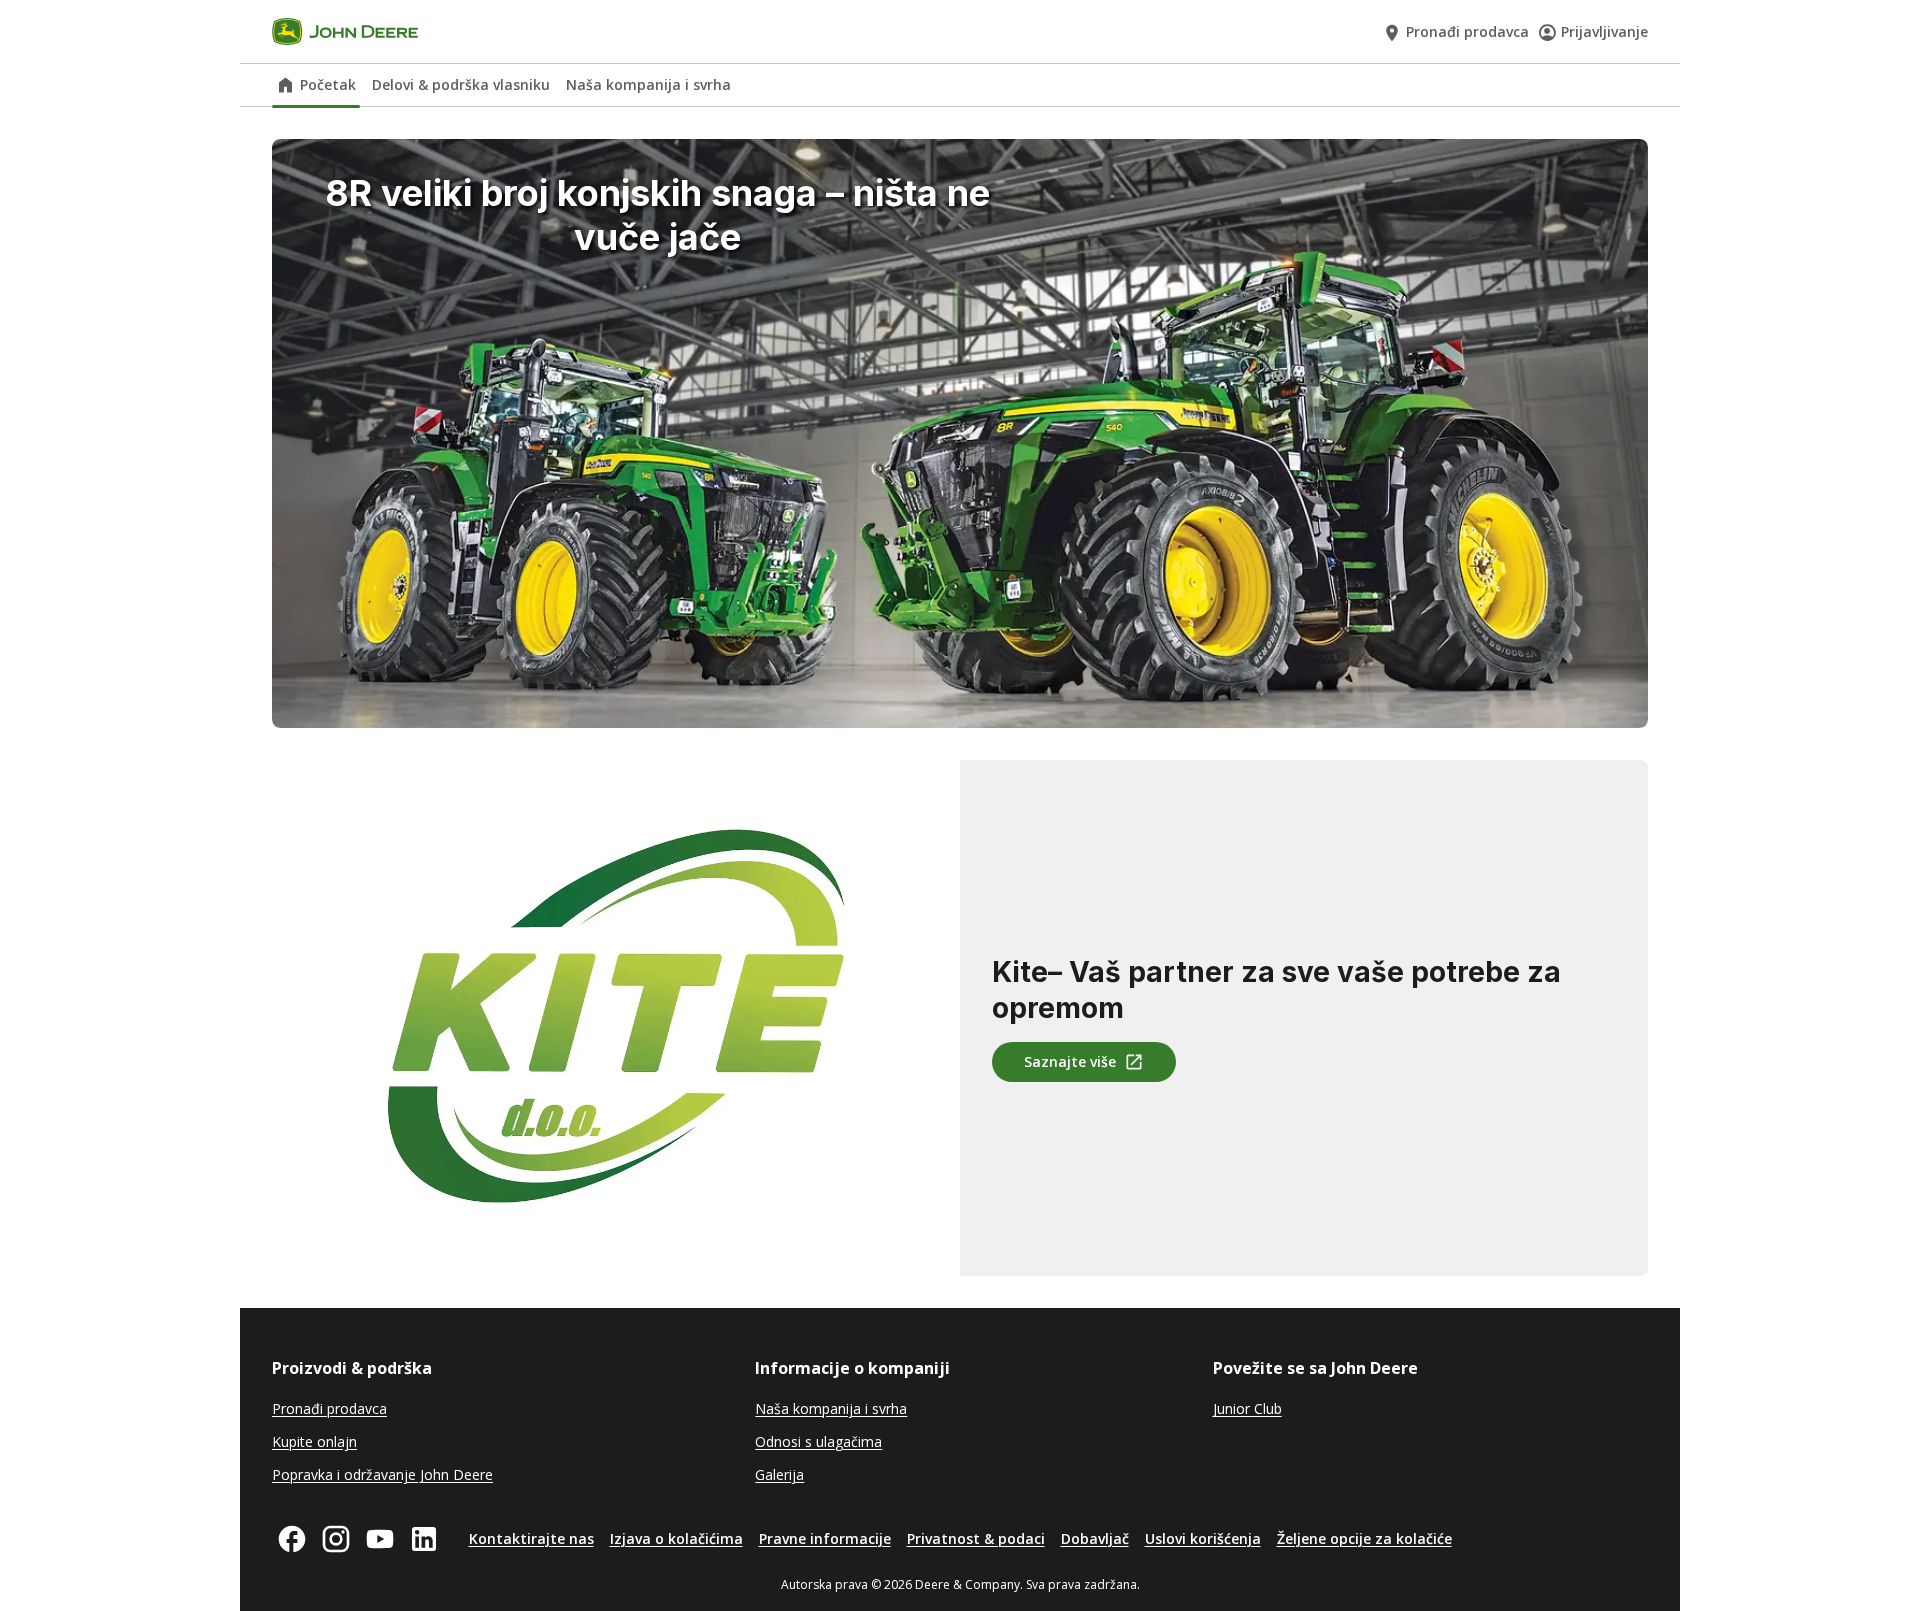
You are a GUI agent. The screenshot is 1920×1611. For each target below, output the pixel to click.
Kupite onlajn (314, 1441)
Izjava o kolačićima (676, 1538)
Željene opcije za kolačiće (1364, 1538)
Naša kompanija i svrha (648, 84)
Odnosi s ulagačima (818, 1441)
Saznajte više (1070, 1061)
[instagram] (336, 1539)
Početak (328, 84)
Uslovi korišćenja (1203, 1538)
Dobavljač (1095, 1538)
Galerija (779, 1474)
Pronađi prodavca (1467, 31)
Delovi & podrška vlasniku (461, 84)
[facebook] (292, 1539)
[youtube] (380, 1539)
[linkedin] (424, 1539)
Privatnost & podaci (976, 1538)
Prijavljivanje (1604, 31)
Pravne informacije (825, 1538)
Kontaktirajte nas (531, 1538)
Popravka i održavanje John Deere (382, 1474)
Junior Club (1247, 1408)
